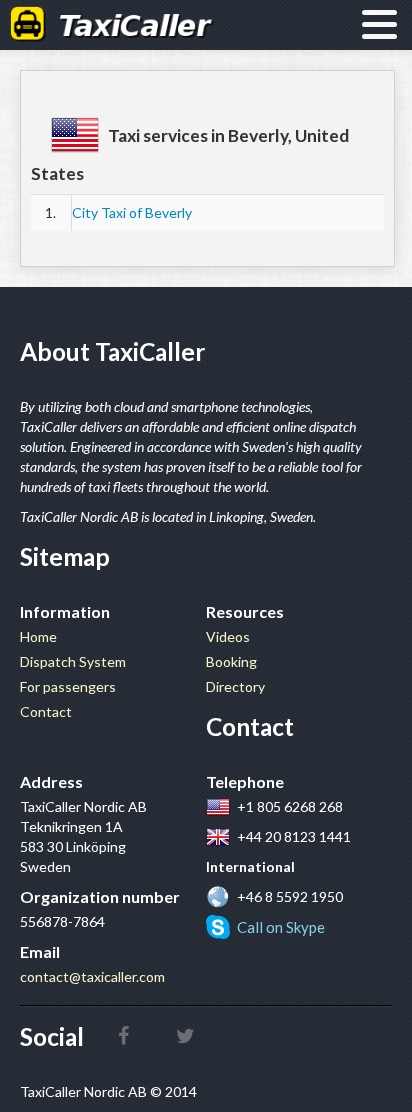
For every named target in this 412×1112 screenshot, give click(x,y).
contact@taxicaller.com (92, 976)
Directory (235, 686)
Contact (46, 711)
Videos (228, 636)
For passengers (68, 686)
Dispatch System (73, 661)
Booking (231, 661)
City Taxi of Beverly (132, 212)
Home (38, 636)
